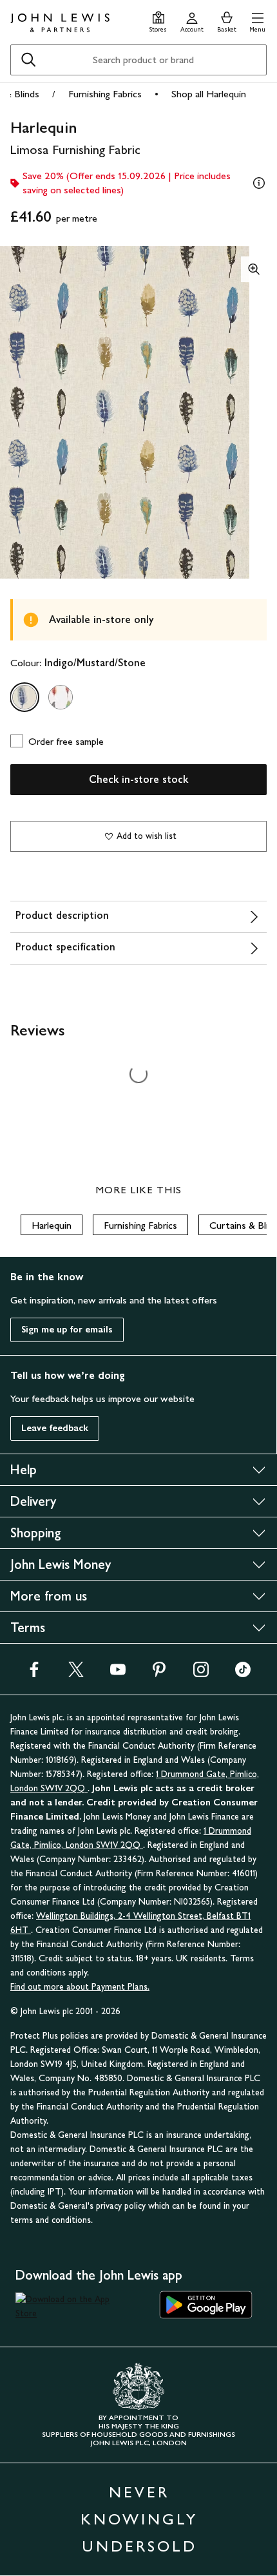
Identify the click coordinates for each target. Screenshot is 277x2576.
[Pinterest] (159, 1674)
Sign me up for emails (67, 1330)
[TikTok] (243, 1674)
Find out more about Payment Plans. (80, 1987)
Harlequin (52, 1225)
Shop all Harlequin (209, 94)
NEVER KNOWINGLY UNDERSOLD (139, 2519)
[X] (76, 1674)
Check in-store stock (138, 779)
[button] (257, 20)
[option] (24, 697)
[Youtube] (118, 1674)
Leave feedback (55, 1428)
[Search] (28, 60)
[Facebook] (34, 1674)
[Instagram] (201, 1674)
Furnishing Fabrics (105, 94)
